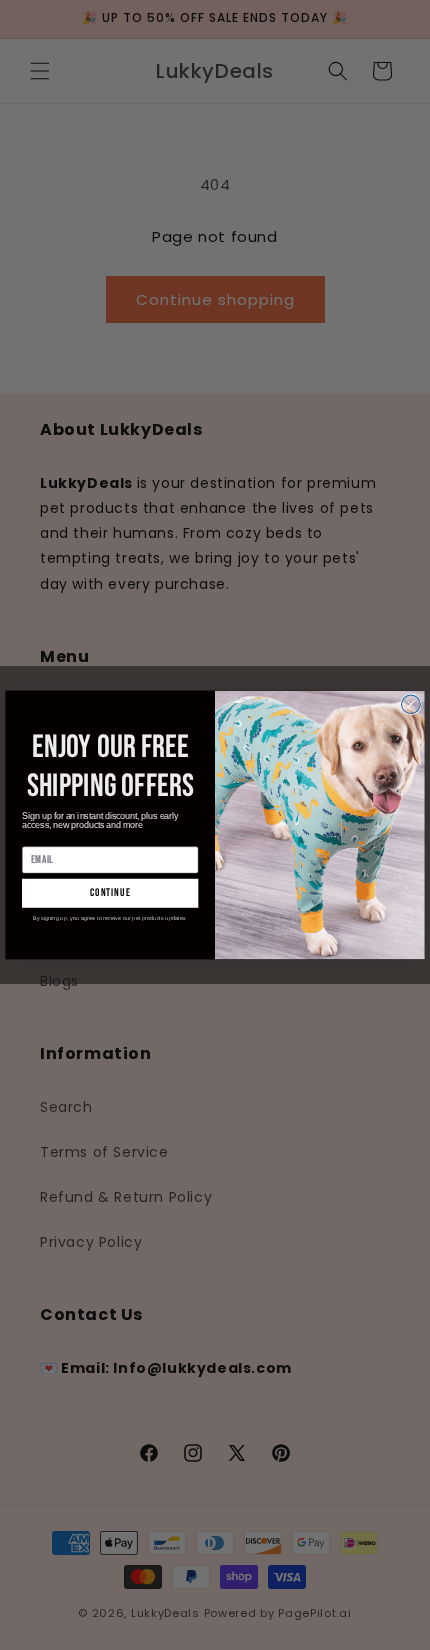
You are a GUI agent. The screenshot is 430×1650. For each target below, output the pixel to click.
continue (110, 893)
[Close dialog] (411, 704)
